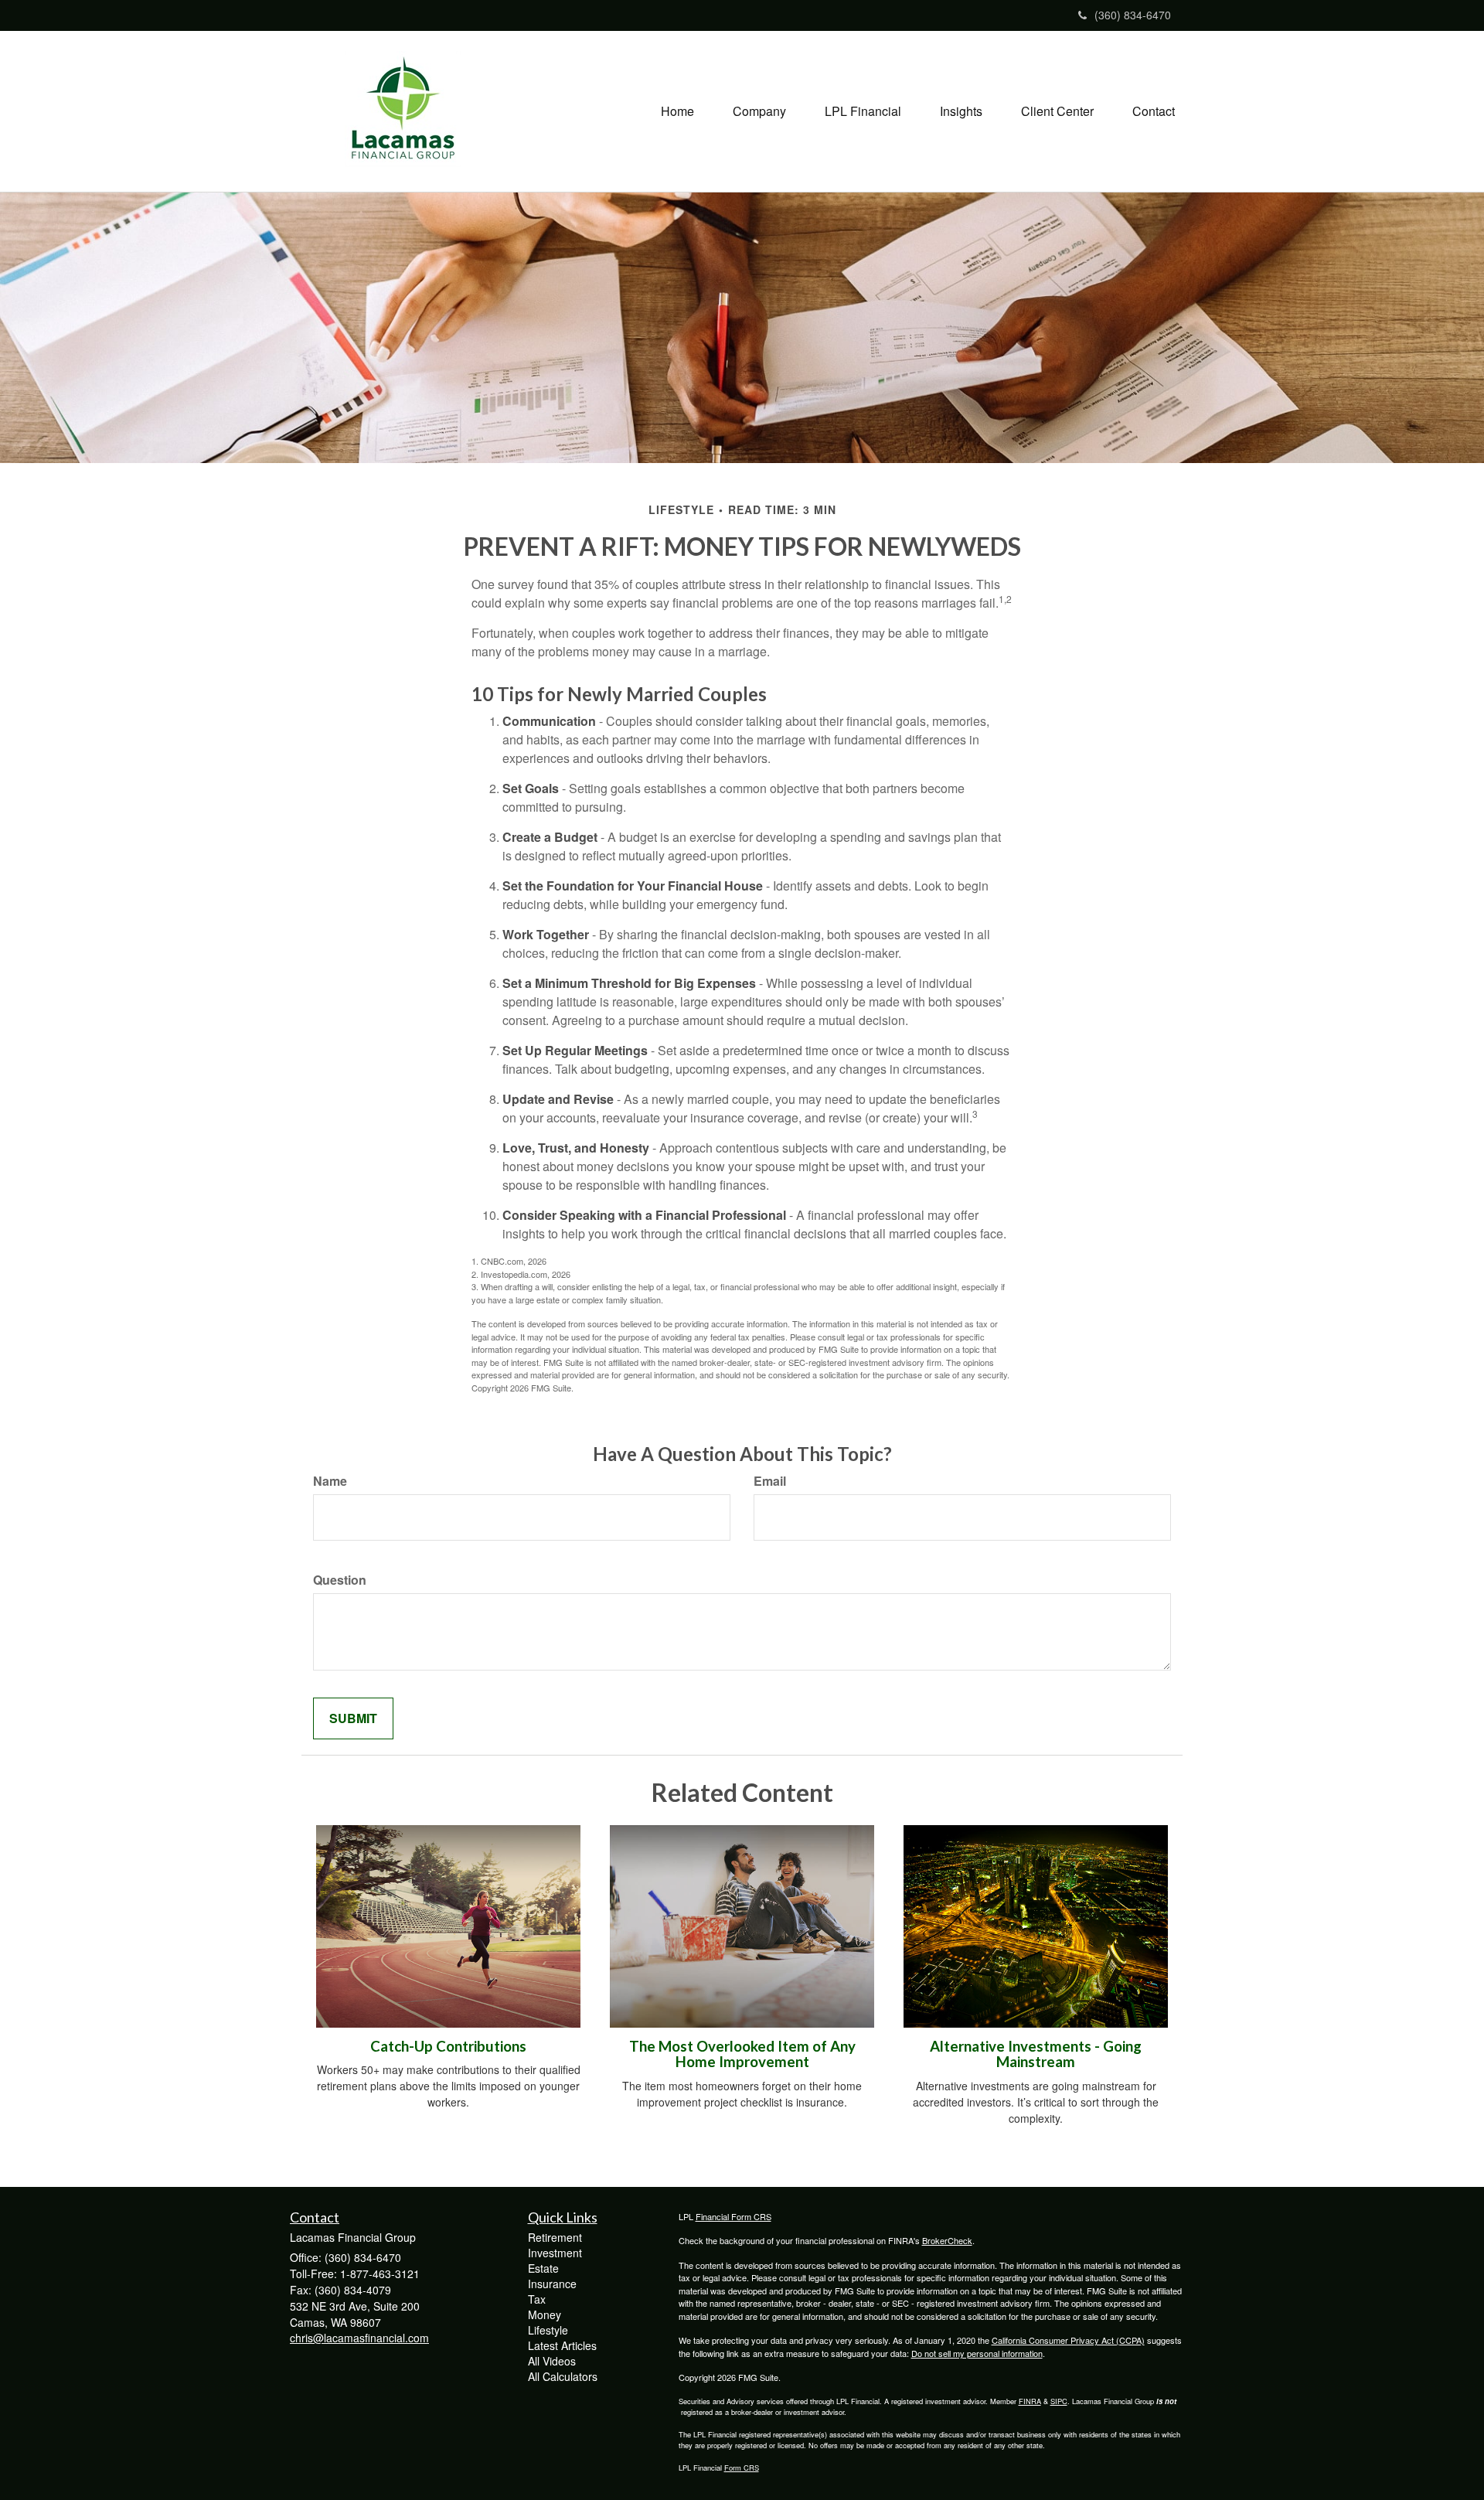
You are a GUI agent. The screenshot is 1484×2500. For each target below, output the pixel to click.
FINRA (1030, 2401)
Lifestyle (548, 2330)
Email (770, 1481)
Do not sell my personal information (977, 2353)
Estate (543, 2268)
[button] (759, 111)
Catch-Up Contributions (448, 2046)
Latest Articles (562, 2345)
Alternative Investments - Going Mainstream (1036, 2054)
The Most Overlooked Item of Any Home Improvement (742, 2054)
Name (330, 1481)
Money (545, 2314)
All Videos (552, 2361)
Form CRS (742, 2468)
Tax (537, 2299)
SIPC (1059, 2401)
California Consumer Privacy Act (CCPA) (1068, 2340)
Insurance (552, 2284)
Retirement (555, 2237)
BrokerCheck (947, 2240)
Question (340, 1580)
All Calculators (563, 2376)
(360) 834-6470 (1133, 15)
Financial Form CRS (733, 2216)
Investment (555, 2253)
